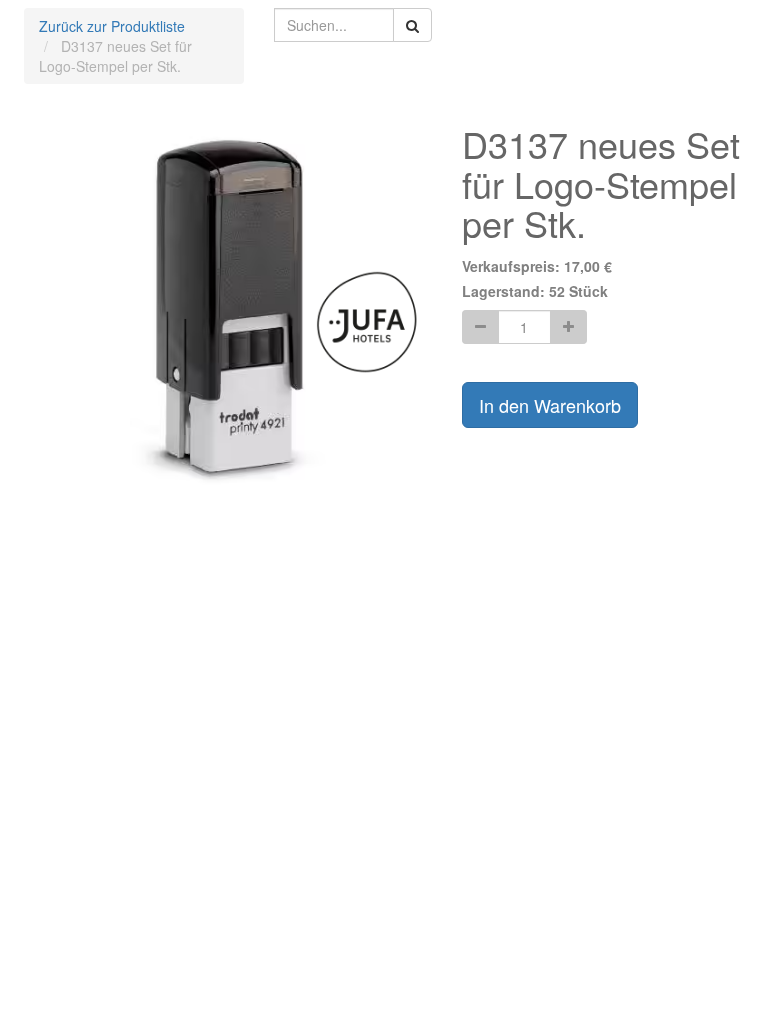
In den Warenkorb (550, 405)
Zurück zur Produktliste (112, 26)
